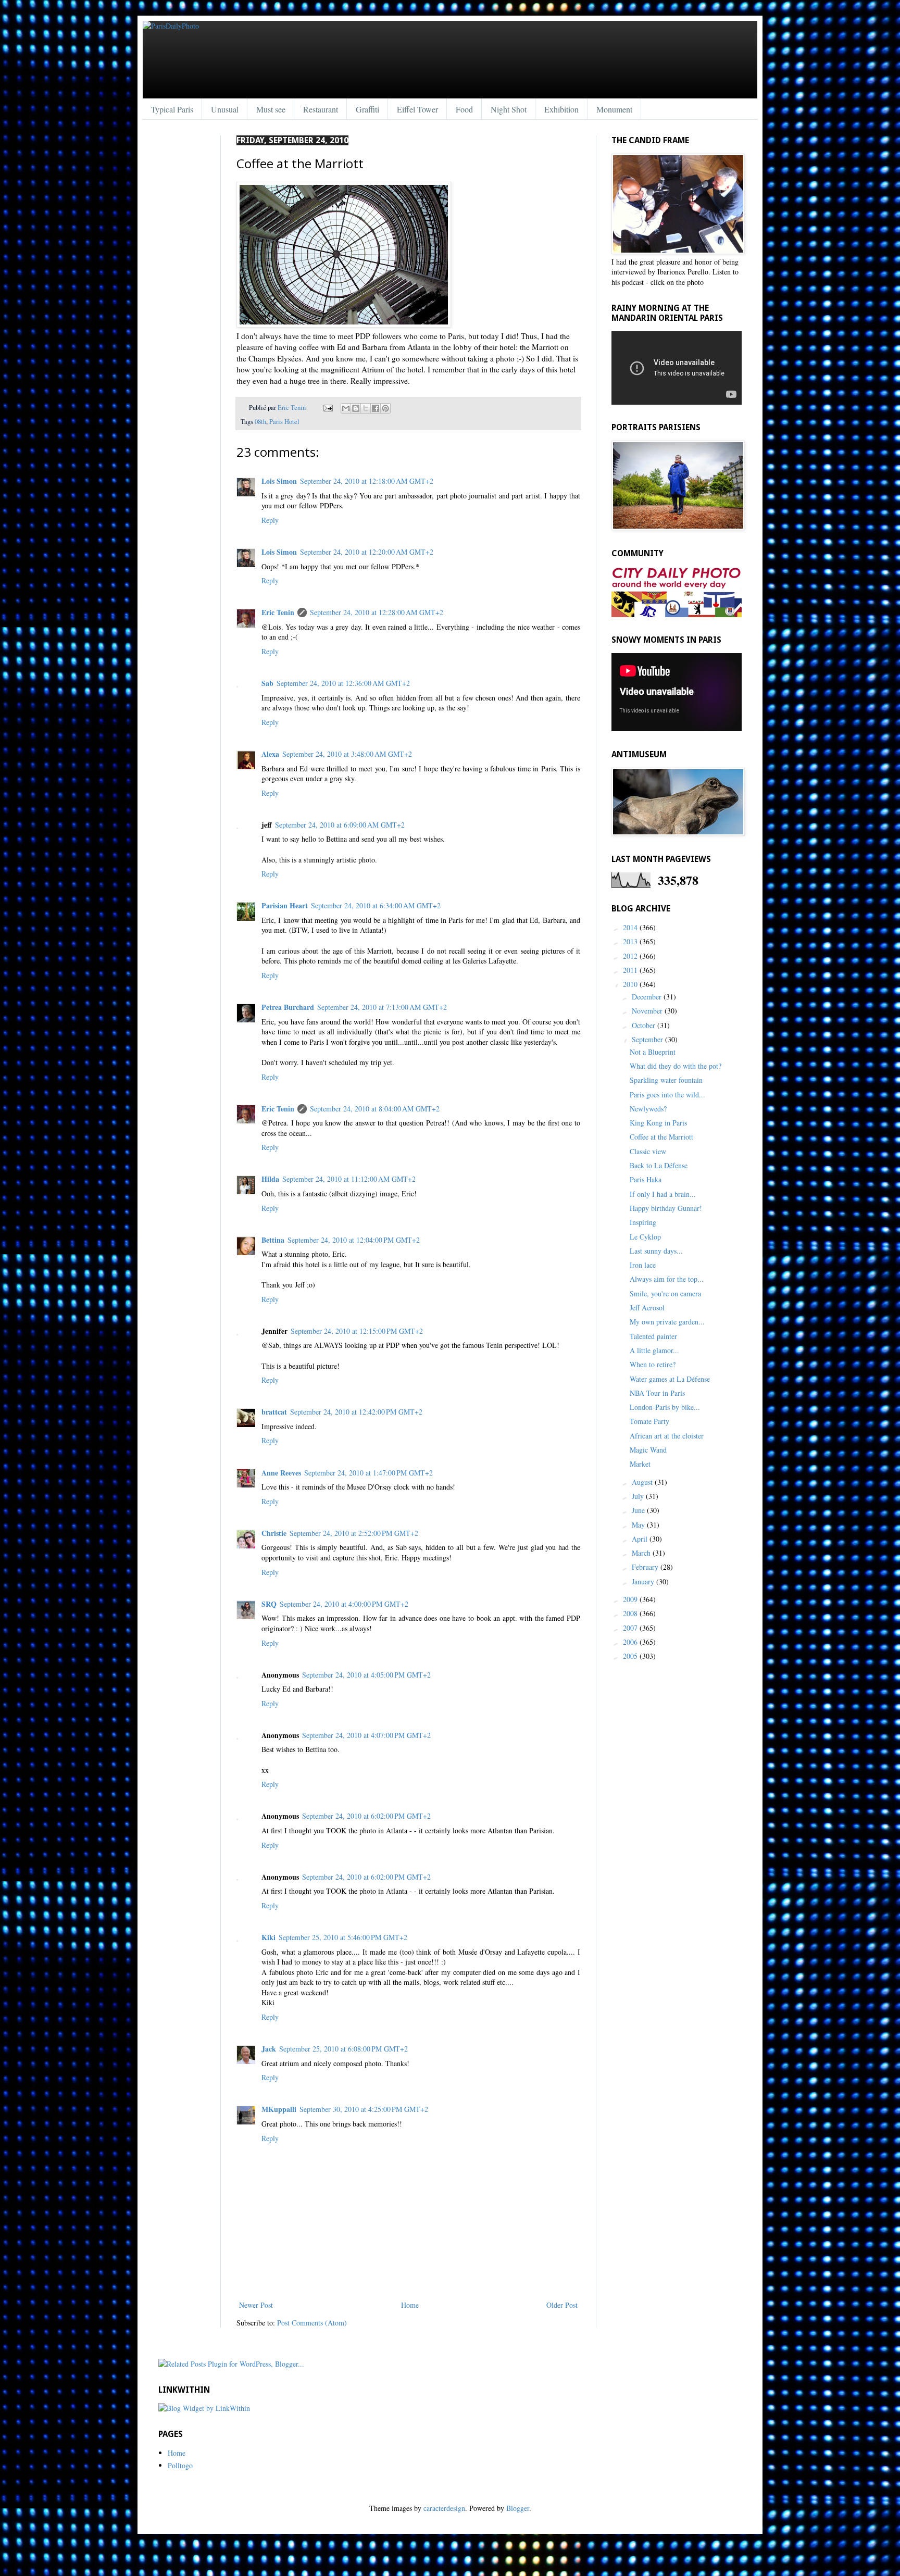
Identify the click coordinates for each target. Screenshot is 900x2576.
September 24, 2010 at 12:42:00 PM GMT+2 (356, 1412)
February (646, 1567)
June (639, 1510)
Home (410, 2305)
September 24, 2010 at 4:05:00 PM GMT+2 (366, 1675)
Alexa (270, 754)
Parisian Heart (285, 905)
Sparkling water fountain (666, 1080)
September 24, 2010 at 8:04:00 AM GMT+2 (375, 1109)
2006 (631, 1642)
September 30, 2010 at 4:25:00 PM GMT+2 (364, 2109)
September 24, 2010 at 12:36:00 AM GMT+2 (343, 683)
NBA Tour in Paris (657, 1393)
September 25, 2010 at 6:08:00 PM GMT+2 (343, 2049)
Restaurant (321, 109)
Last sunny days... (656, 1251)
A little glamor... (654, 1350)
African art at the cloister (667, 1436)
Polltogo (180, 2465)
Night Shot (509, 109)
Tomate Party (649, 1421)
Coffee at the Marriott (661, 1137)
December (648, 997)
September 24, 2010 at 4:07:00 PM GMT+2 (366, 1735)
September (648, 1039)
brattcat (274, 1412)
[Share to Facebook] (376, 408)
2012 (631, 956)
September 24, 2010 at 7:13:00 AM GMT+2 (382, 1007)
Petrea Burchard (288, 1007)
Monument (614, 109)
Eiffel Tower (417, 109)
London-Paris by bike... (665, 1407)
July (639, 1496)
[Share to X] (366, 408)
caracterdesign (444, 2508)
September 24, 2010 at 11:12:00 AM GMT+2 (349, 1179)
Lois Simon (279, 481)
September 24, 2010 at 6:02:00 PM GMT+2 (366, 1816)
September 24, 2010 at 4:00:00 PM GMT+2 (344, 1604)
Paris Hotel (284, 422)
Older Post (562, 2305)
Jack (269, 2049)
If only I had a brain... (663, 1194)
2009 (631, 1599)
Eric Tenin (292, 408)
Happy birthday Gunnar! (666, 1208)
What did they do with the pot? (676, 1066)
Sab (267, 683)
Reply (270, 520)
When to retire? (653, 1364)
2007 (631, 1628)
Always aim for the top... (667, 1279)
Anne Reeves (281, 1473)
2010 (631, 984)
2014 (631, 927)
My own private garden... (667, 1322)
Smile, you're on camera (665, 1293)
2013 (631, 941)
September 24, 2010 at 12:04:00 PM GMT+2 (354, 1240)
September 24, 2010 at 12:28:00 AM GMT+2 (377, 612)
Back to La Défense (659, 1165)
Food (464, 109)
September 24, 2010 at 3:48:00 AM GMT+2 (347, 754)
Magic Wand (648, 1450)
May (639, 1525)
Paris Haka (646, 1179)
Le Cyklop (645, 1237)
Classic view (648, 1151)
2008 (631, 1613)
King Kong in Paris (658, 1123)
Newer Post (256, 2305)
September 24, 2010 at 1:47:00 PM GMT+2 (368, 1473)
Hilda (270, 1179)
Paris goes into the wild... (667, 1095)
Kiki (268, 1937)
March (642, 1553)
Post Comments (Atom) (312, 2323)
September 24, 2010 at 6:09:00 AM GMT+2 (340, 825)
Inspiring (643, 1222)
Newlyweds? (648, 1109)
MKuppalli (279, 2109)
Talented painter (653, 1336)
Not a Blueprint (653, 1052)
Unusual (225, 109)
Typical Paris (172, 109)
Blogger (518, 2508)
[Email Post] (327, 408)
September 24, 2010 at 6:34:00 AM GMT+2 (376, 905)
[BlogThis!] (356, 408)
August (643, 1482)
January (644, 1581)
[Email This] (346, 408)
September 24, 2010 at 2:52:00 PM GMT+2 (354, 1533)
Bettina (273, 1240)
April (641, 1539)
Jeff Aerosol (647, 1308)
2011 (631, 970)
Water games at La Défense (670, 1379)
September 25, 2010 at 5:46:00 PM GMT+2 (343, 1937)
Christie (274, 1533)
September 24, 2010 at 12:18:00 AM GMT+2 (367, 481)
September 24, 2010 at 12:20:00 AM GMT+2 (367, 552)
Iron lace (643, 1265)
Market (640, 1464)
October (645, 1025)
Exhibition (561, 109)
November (648, 1011)
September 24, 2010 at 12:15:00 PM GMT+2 (357, 1331)
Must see (271, 109)
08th (260, 422)
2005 (631, 1656)
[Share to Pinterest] (385, 408)
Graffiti (367, 109)
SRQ (269, 1604)
